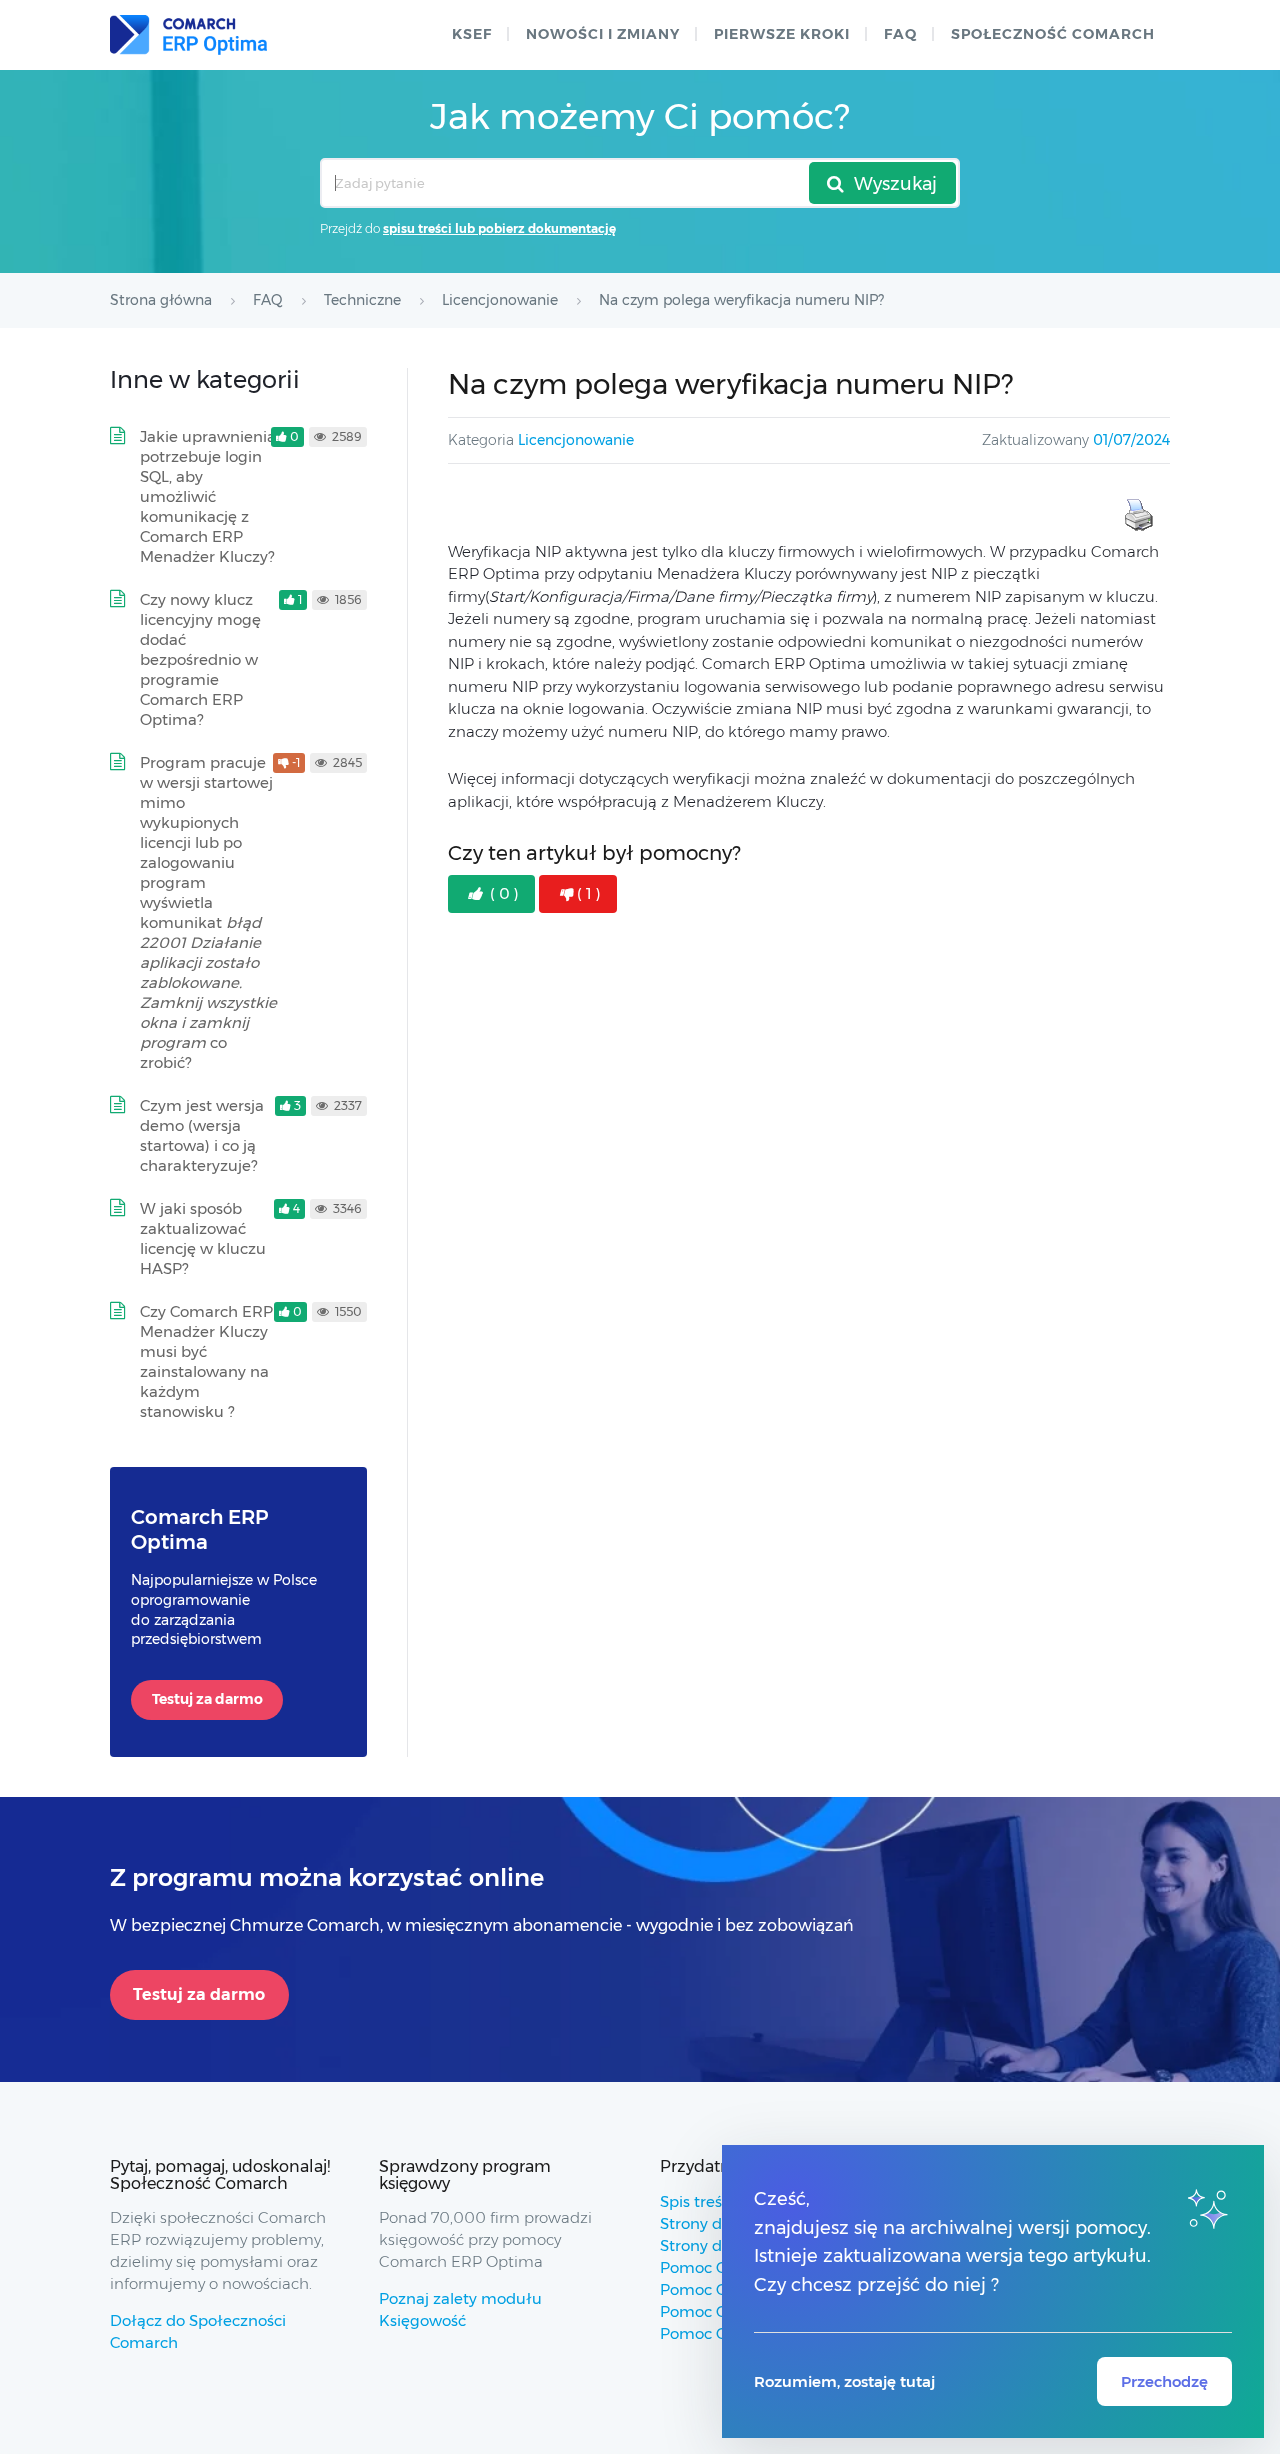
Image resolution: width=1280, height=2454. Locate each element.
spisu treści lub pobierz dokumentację (499, 228)
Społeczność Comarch (1053, 34)
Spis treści (697, 2201)
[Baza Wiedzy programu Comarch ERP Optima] (188, 35)
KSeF (472, 34)
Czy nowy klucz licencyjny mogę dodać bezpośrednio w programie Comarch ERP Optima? (200, 659)
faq (900, 34)
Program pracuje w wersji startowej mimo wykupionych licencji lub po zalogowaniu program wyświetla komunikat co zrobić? (208, 912)
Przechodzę (1164, 2381)
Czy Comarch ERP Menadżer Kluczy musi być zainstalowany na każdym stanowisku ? (206, 1361)
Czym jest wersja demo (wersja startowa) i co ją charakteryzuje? (202, 1135)
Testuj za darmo (207, 1699)
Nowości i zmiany (603, 34)
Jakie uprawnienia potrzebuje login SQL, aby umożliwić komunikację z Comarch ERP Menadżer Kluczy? (208, 496)
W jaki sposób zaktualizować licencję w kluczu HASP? (203, 1238)
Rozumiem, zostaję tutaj (844, 2381)
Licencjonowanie (576, 440)
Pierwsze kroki (782, 34)
